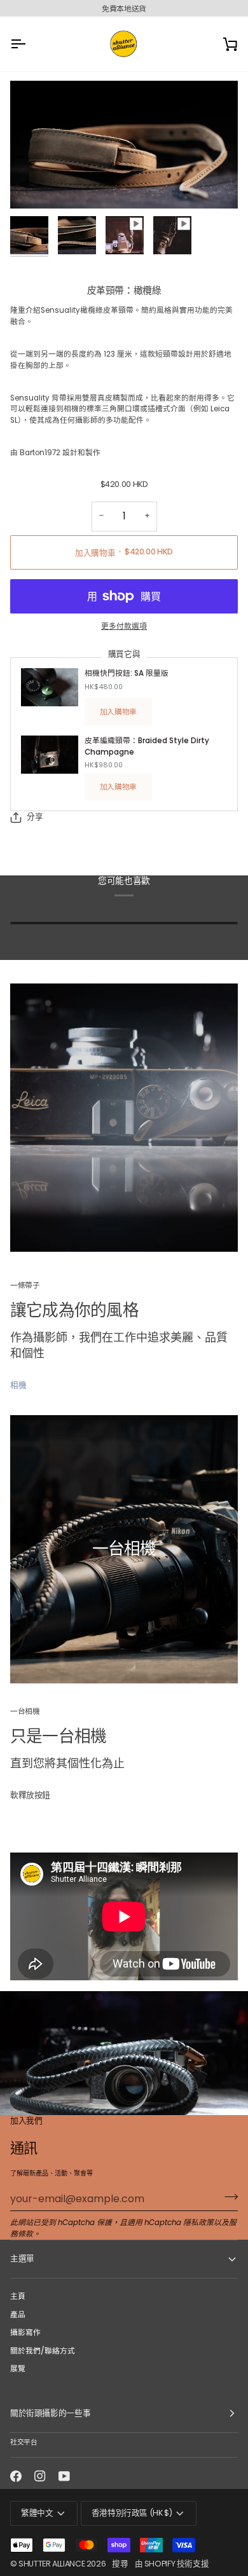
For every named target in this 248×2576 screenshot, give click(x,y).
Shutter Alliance (52, 2564)
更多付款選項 (124, 626)
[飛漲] (34, 185)
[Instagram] (40, 2476)
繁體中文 (37, 2513)
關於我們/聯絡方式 (43, 2351)
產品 (18, 2315)
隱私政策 (198, 2223)
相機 (18, 1385)
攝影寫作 (25, 2333)
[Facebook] (16, 2476)
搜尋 (120, 2564)
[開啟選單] (29, 44)
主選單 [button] (22, 2258)
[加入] (227, 2197)
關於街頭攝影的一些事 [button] (50, 2413)
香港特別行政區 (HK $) (132, 2513)
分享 (35, 817)
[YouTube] (64, 2476)
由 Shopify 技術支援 (172, 2564)
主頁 (18, 2296)
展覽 (18, 2369)
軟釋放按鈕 (30, 1795)
